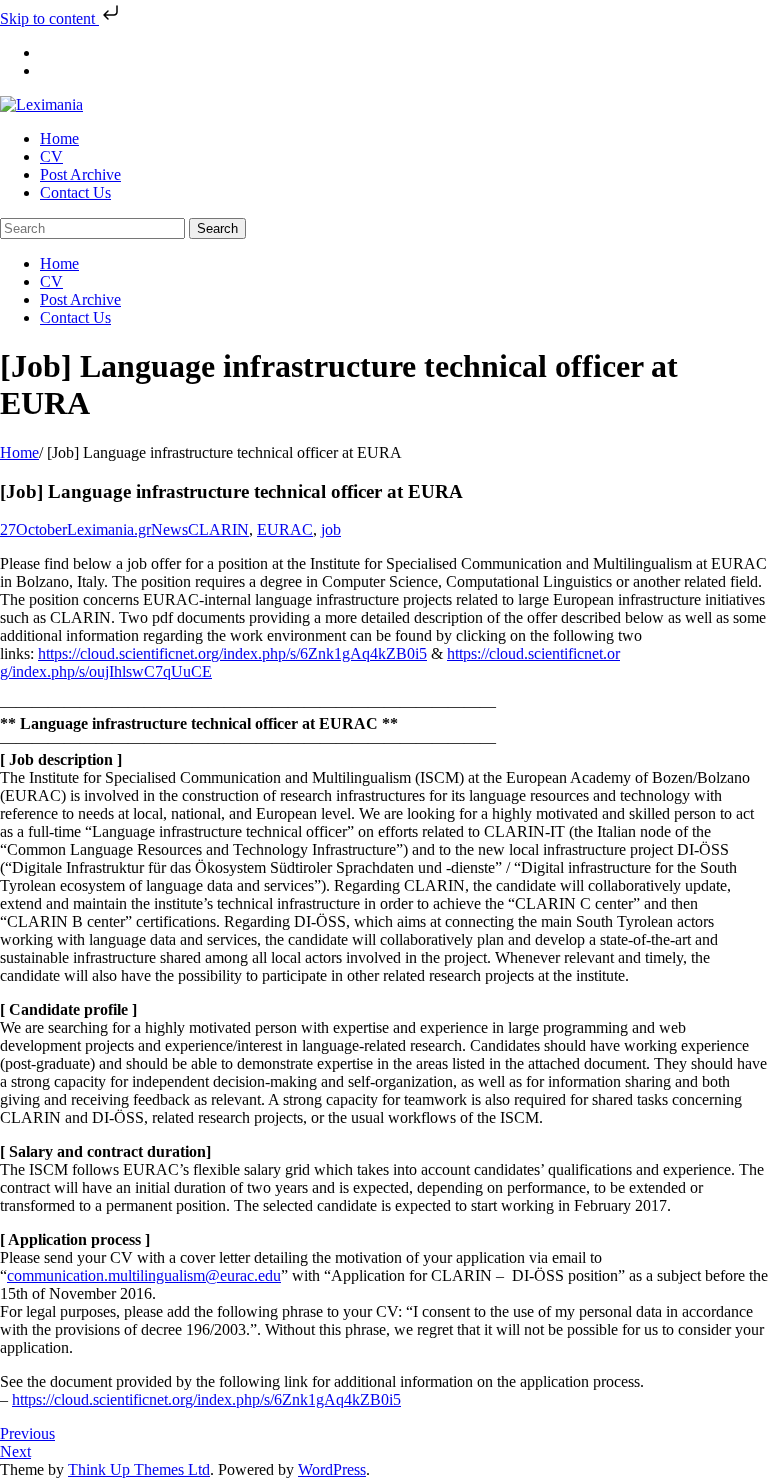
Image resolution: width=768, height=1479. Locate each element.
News (169, 529)
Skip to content (49, 18)
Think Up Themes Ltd (139, 1469)
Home (19, 452)
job (331, 529)
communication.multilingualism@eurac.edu (144, 1275)
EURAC (285, 529)
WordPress (332, 1469)
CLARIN (218, 529)
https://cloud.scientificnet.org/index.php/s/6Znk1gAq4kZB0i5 (232, 653)
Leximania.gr (109, 529)
